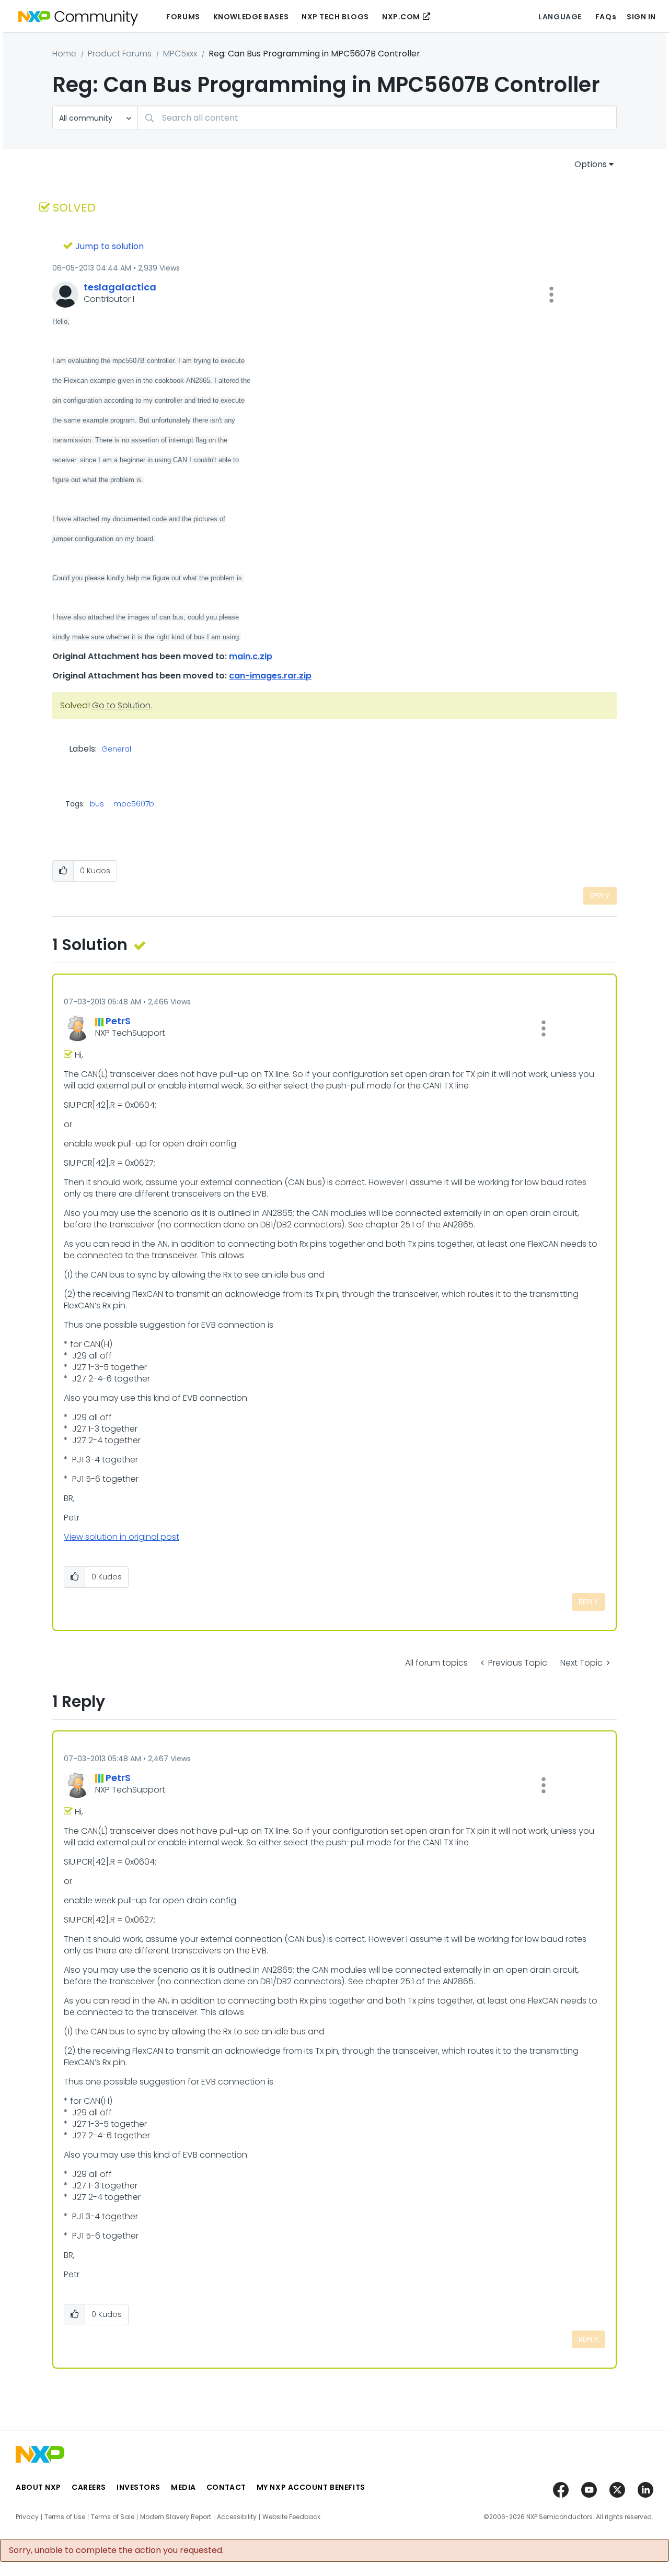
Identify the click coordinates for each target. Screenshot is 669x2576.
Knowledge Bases (251, 17)
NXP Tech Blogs (335, 17)
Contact (226, 2487)
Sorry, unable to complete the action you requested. (116, 2550)
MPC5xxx (180, 54)
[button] (551, 295)
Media (183, 2487)
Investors (139, 2487)
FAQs (606, 17)
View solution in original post (122, 1537)
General (116, 750)
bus (97, 804)
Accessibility (237, 2517)
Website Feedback (291, 2517)
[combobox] (377, 118)
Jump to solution (109, 246)
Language (560, 17)
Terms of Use (65, 2517)
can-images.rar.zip (270, 676)
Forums (183, 17)
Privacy (27, 2517)
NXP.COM (401, 17)
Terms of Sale (113, 2517)
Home (64, 54)
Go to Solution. (122, 705)
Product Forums (120, 54)
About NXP (38, 2487)
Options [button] (591, 164)
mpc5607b (134, 804)
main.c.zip (251, 656)
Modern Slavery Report (176, 2517)
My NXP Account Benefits (311, 2487)
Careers (89, 2487)
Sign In (641, 17)
